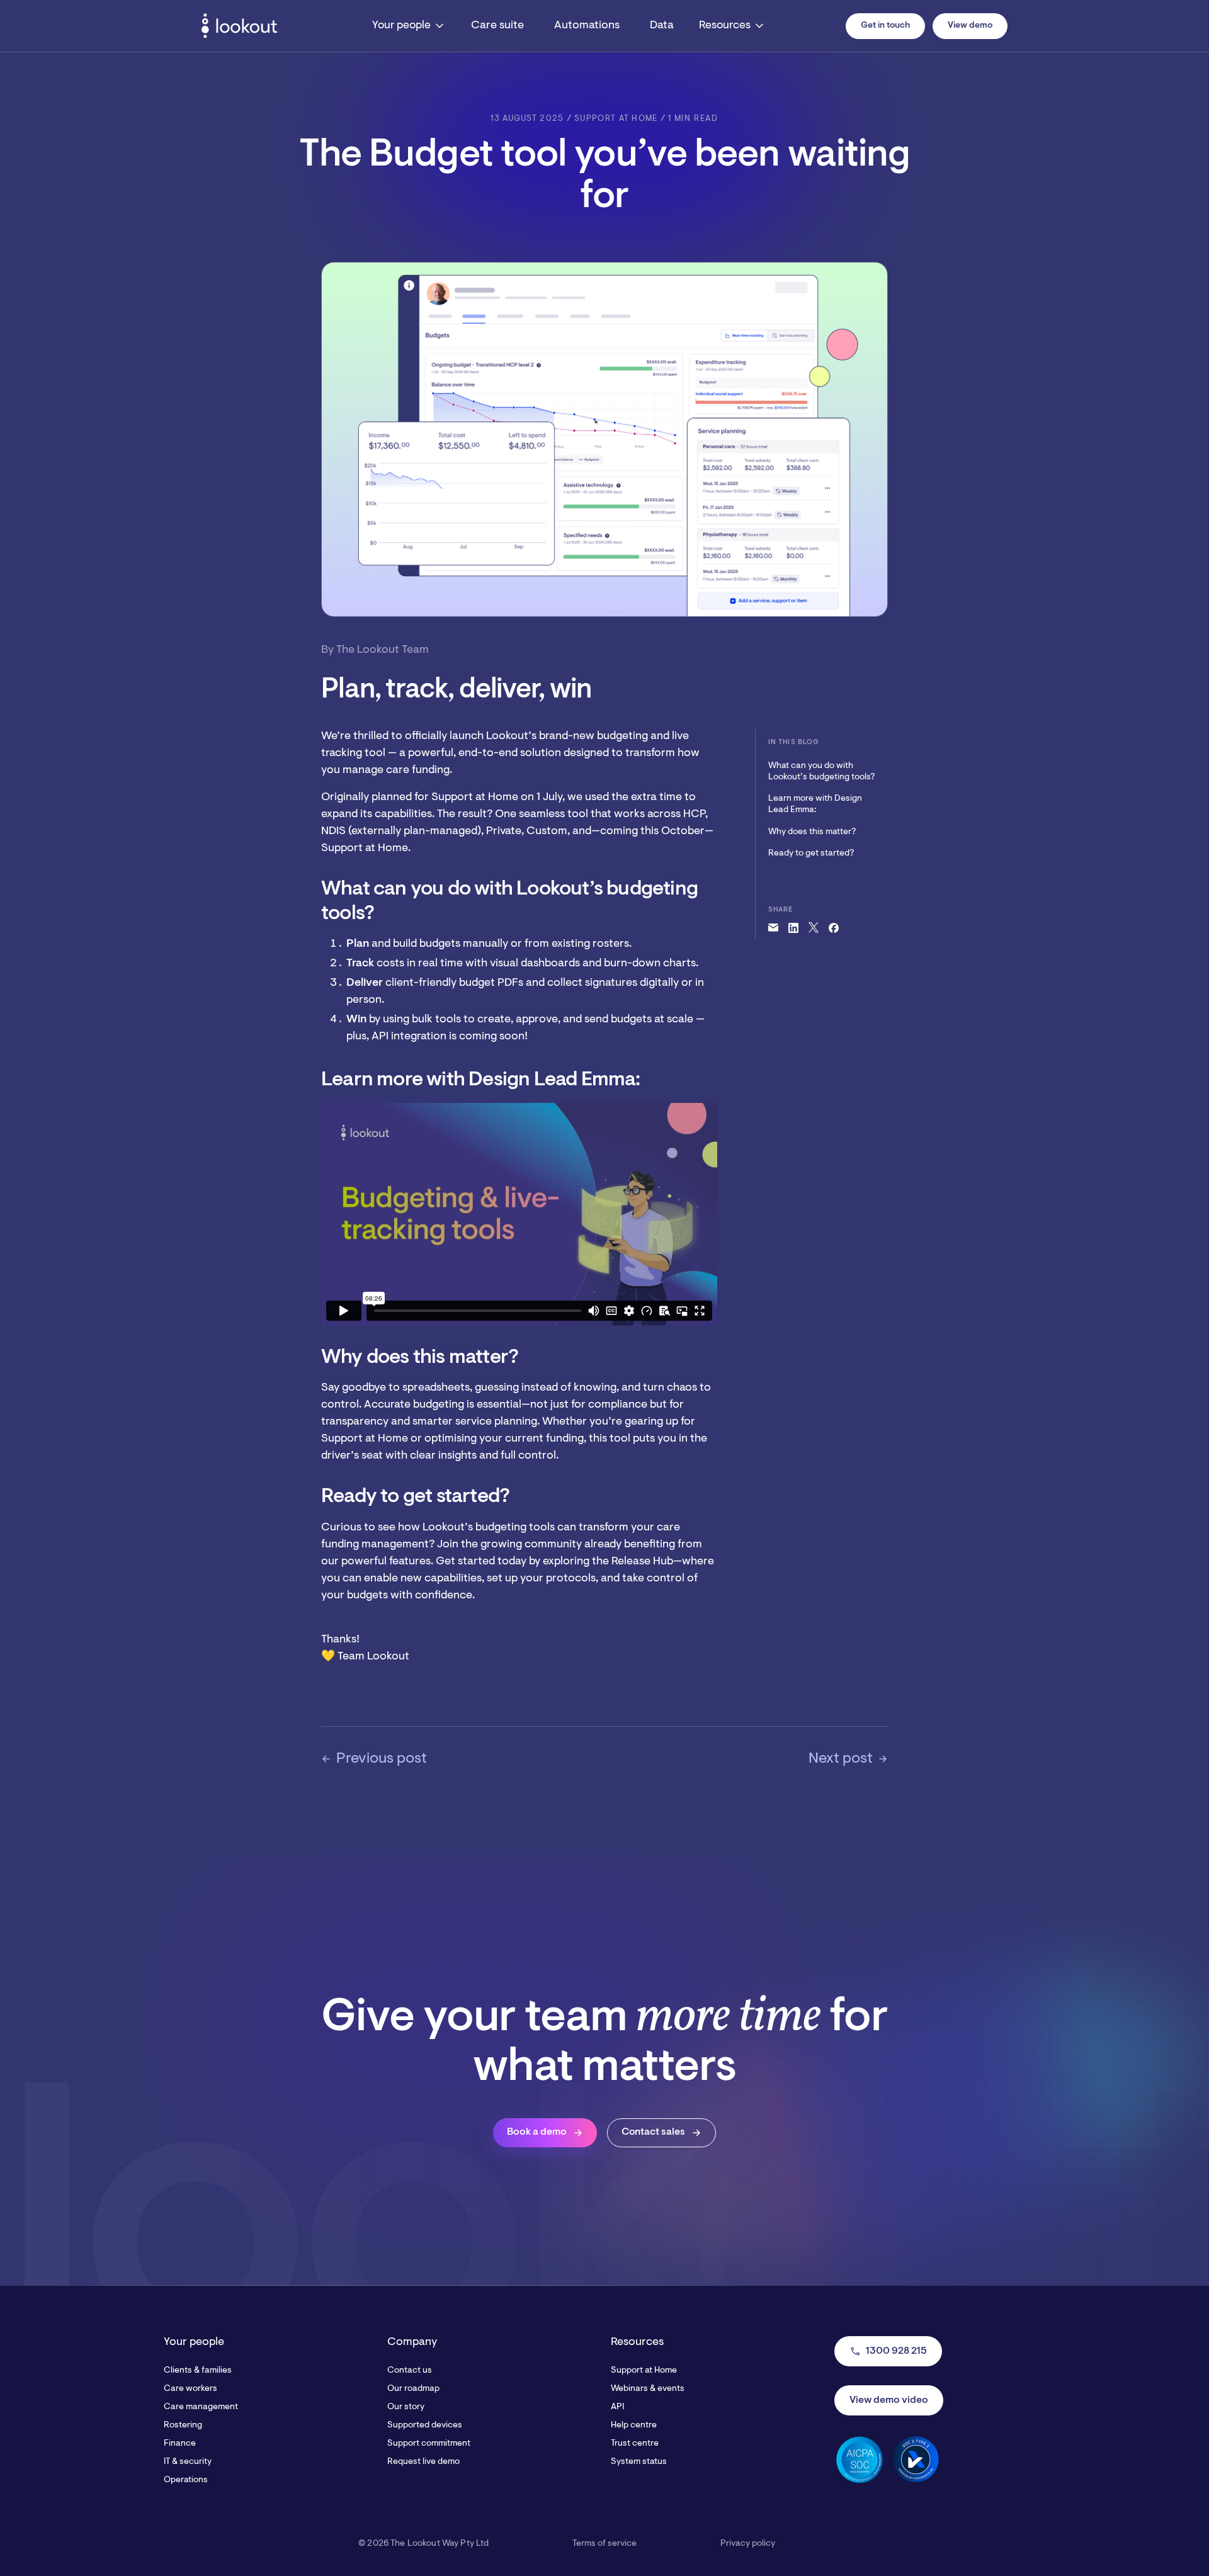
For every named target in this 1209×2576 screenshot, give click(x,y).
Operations (186, 2480)
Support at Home (644, 2371)
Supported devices (425, 2426)
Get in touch (885, 26)
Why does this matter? (812, 832)
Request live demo (423, 2462)
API (617, 2407)
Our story (406, 2407)
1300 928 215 (888, 2351)
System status (639, 2462)
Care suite (497, 26)
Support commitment (429, 2444)
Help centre (634, 2426)
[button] (409, 26)
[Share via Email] (773, 928)
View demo (970, 26)
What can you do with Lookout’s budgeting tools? (821, 772)
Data (662, 26)
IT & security (188, 2462)
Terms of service (604, 2544)
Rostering (183, 2426)
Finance (180, 2444)
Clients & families (198, 2371)
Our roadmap (413, 2389)
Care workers (190, 2389)
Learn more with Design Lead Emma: (815, 805)
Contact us (410, 2371)
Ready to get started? (811, 854)
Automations (587, 26)
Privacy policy (748, 2544)
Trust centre (635, 2444)
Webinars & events (648, 2389)
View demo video (889, 2400)
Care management (201, 2407)
